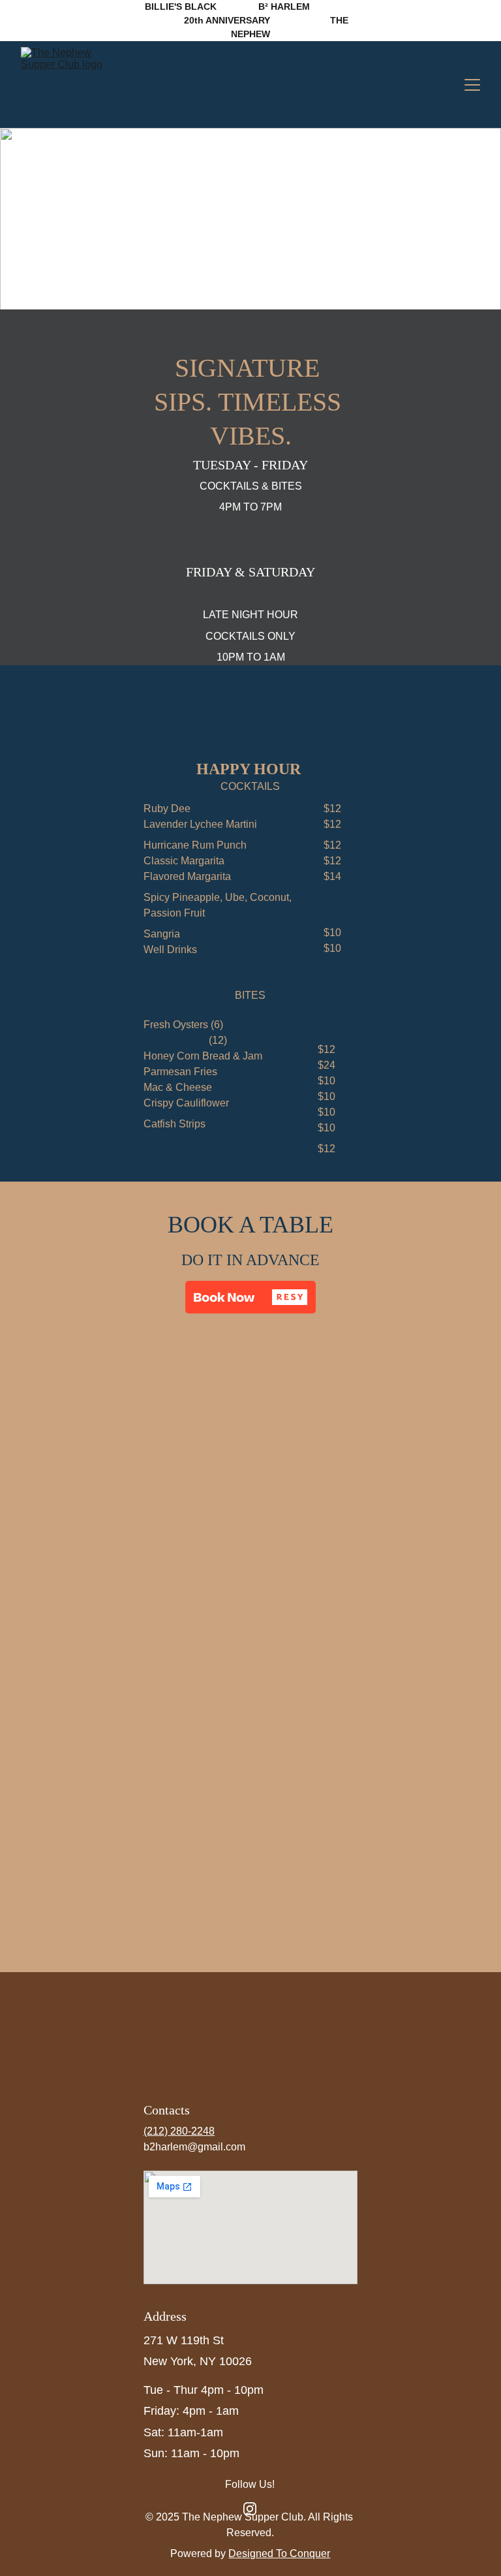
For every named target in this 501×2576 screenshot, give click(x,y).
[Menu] (472, 85)
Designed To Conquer (279, 2553)
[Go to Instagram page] (250, 2509)
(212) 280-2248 (179, 2131)
